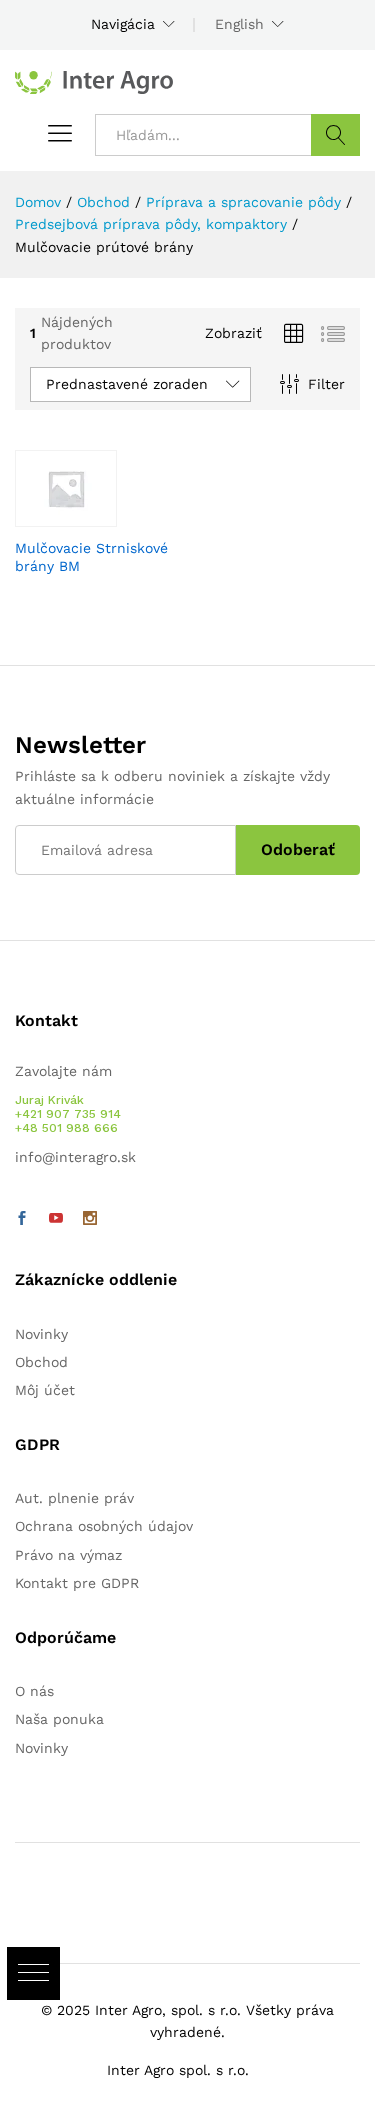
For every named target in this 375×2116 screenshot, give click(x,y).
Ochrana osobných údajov (104, 1526)
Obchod (41, 1362)
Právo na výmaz (68, 1555)
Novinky (41, 1334)
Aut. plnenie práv (74, 1498)
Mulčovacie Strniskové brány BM (91, 557)
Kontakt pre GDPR (77, 1583)
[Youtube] (56, 1219)
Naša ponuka (59, 1719)
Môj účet (45, 1390)
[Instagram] (90, 1219)
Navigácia (123, 24)
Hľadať (335, 135)
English (239, 24)
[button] (33, 1973)
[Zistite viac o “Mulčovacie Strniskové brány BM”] (73, 515)
